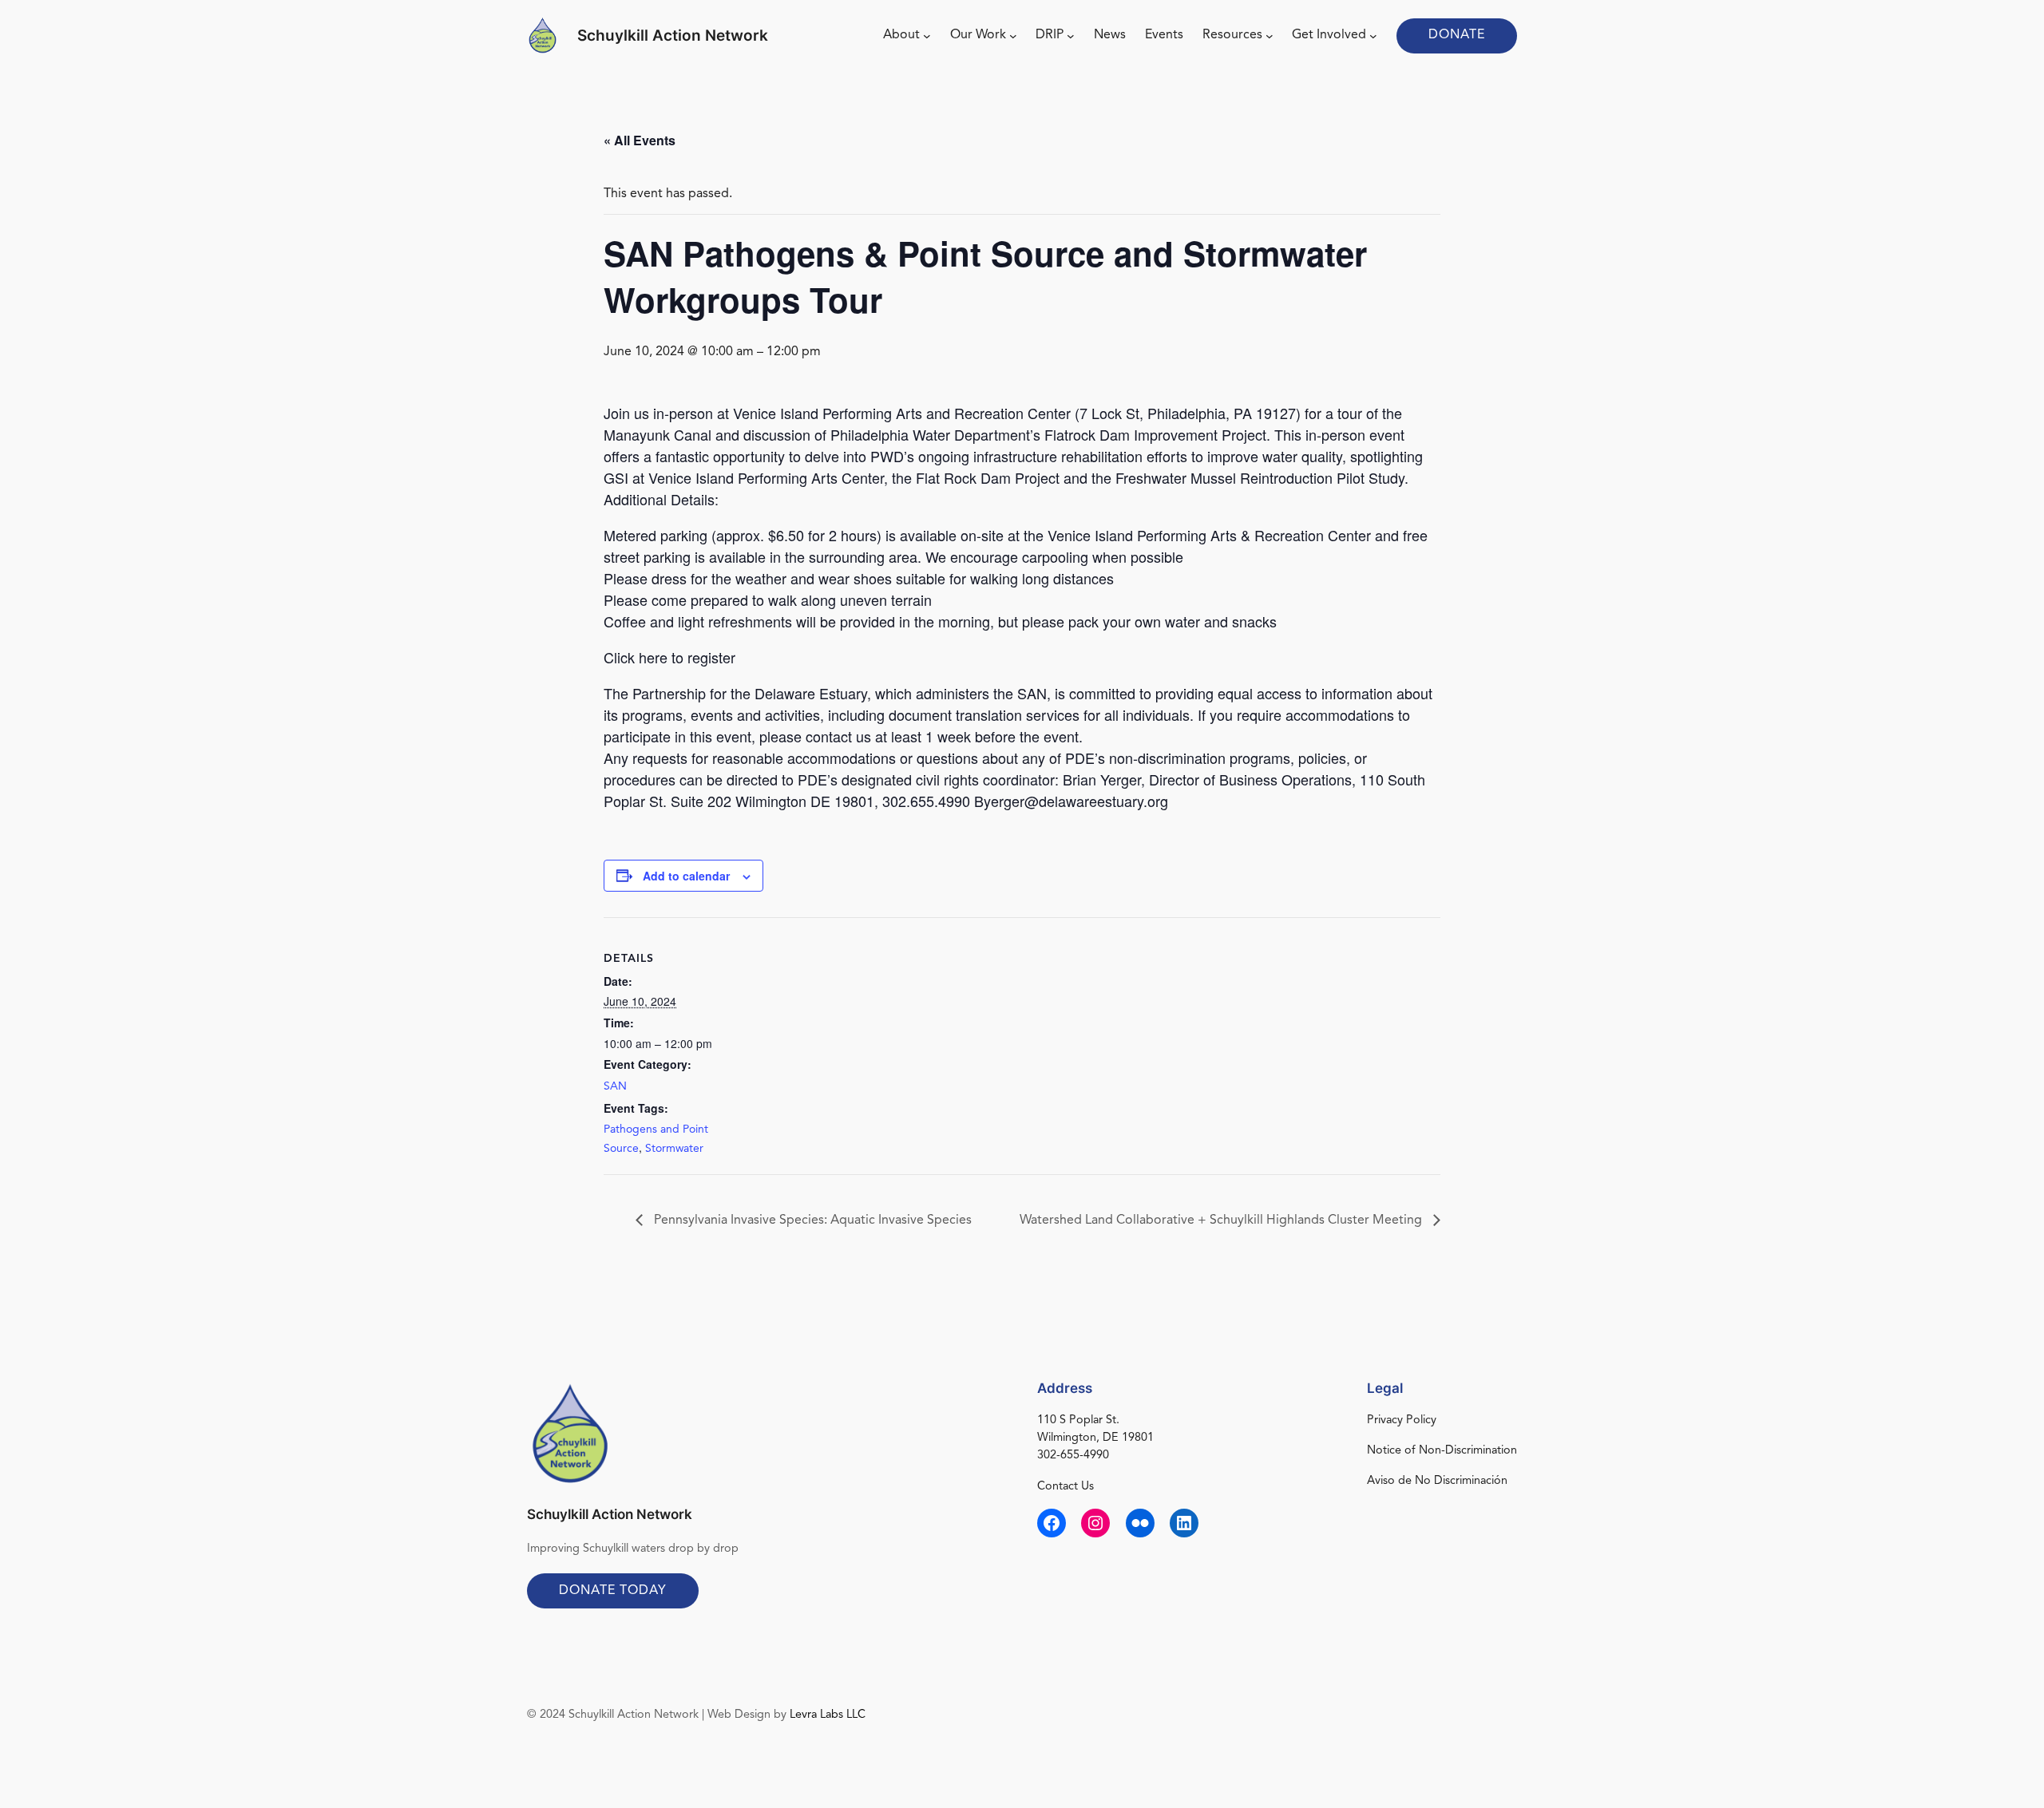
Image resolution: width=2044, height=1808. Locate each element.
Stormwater (674, 1149)
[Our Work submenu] (1013, 36)
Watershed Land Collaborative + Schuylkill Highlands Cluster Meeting (1222, 1220)
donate (1457, 35)
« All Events (640, 140)
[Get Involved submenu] (1373, 36)
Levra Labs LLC (828, 1715)
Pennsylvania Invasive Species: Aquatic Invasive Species (811, 1220)
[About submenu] (927, 36)
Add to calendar (686, 876)
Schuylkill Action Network (673, 35)
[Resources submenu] (1270, 36)
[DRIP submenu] (1071, 36)
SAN (615, 1086)
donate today (613, 1591)
